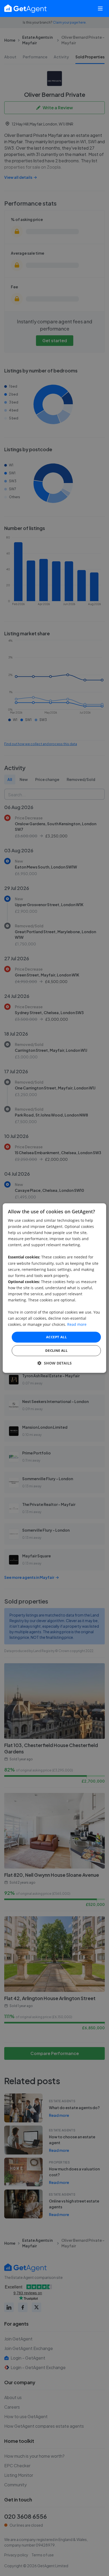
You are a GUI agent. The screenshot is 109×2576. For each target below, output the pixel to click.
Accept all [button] (56, 1337)
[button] (55, 1363)
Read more (77, 1325)
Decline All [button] (56, 1350)
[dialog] (54, 1288)
